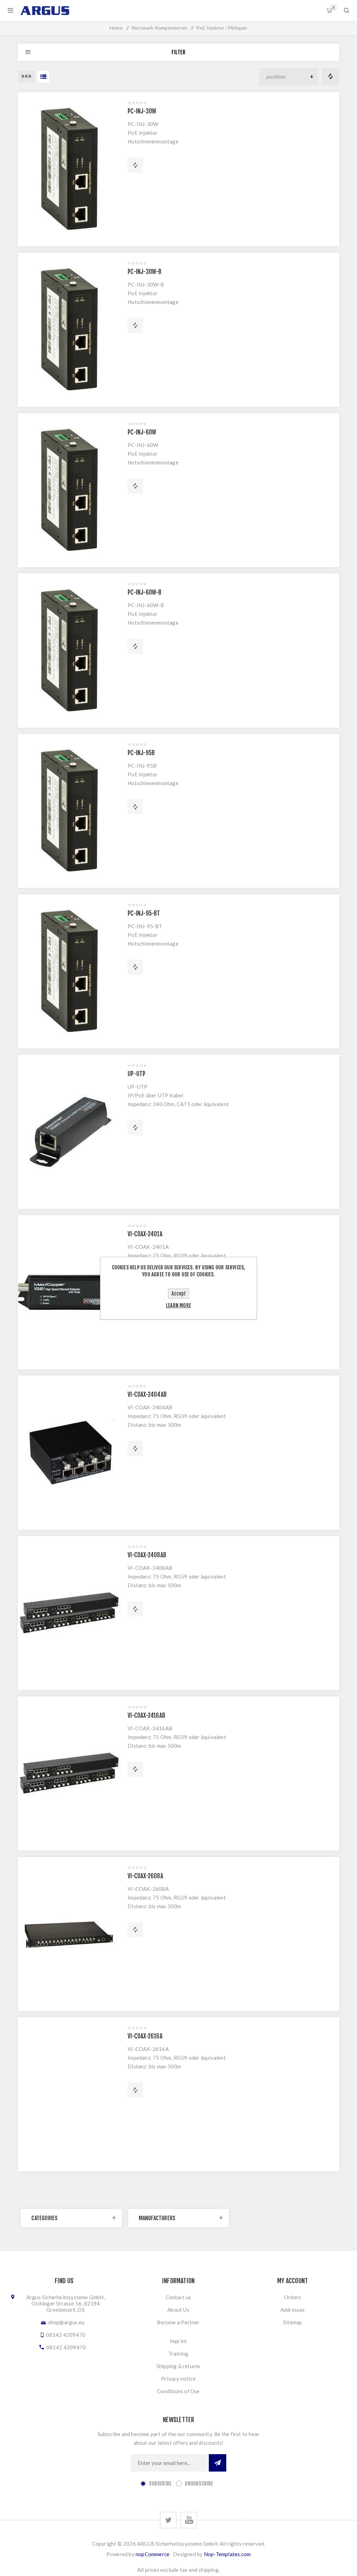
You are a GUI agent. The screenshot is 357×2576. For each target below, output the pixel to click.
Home (116, 28)
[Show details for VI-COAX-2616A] (69, 2094)
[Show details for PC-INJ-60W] (69, 490)
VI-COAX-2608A (145, 1876)
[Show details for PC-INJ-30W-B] (69, 330)
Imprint (178, 2341)
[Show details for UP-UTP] (69, 1132)
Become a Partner (178, 2322)
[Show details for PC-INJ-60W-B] (69, 650)
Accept (179, 1294)
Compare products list (331, 77)
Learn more (178, 1305)
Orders (293, 2297)
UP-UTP (136, 1074)
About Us (178, 2310)
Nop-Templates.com (227, 2554)
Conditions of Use (178, 2391)
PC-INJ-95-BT (144, 913)
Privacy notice (178, 2379)
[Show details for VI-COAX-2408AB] (69, 1613)
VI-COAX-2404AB (147, 1395)
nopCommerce (153, 2554)
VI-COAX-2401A (145, 1234)
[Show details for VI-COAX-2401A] (69, 1292)
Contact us (178, 2297)
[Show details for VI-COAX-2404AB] (69, 1453)
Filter (178, 52)
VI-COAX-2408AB (147, 1555)
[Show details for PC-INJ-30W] (69, 169)
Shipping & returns (178, 2366)
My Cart (333, 7)
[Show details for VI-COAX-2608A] (69, 1934)
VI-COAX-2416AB (146, 1716)
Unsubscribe (199, 2484)
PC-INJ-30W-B (145, 272)
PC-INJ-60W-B (145, 592)
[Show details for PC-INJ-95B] (69, 811)
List (43, 77)
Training (178, 2354)
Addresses (293, 2310)
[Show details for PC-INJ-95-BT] (69, 971)
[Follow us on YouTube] (189, 2520)
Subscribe (160, 2484)
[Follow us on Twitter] (168, 2520)
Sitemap (293, 2322)
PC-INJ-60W (142, 432)
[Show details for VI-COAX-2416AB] (69, 1774)
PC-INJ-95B (141, 753)
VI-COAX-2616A (145, 2036)
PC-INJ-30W (142, 111)
